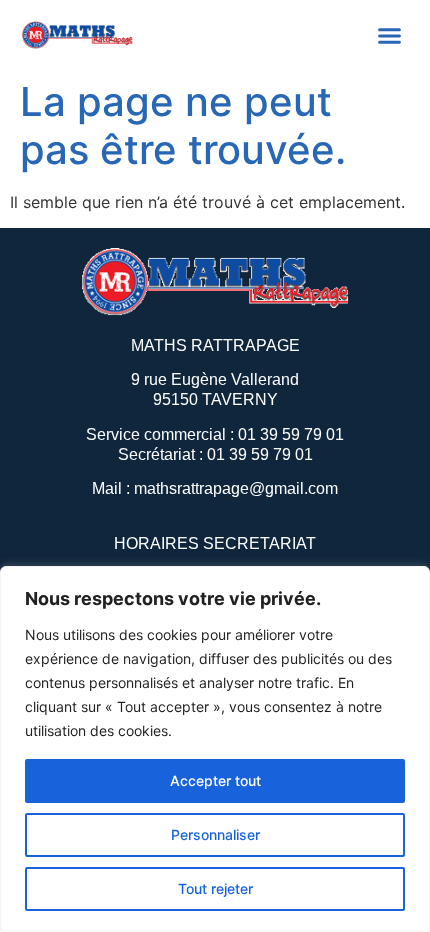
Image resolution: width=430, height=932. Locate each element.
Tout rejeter (215, 888)
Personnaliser (215, 834)
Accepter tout (215, 780)
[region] (215, 749)
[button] (390, 35)
